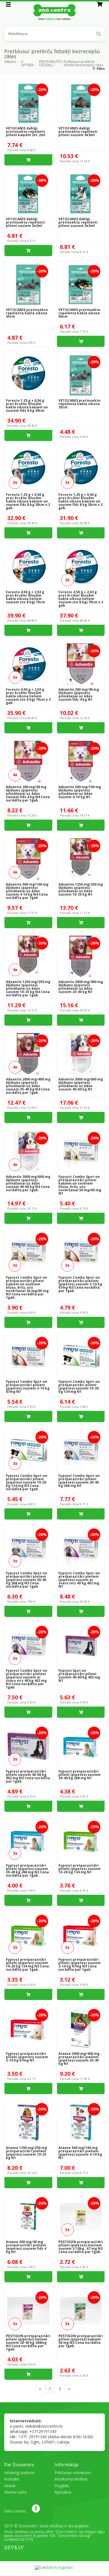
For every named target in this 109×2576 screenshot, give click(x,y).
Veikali (10, 2486)
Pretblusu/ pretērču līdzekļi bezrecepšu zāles (83, 63)
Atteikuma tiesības (71, 2479)
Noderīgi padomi (19, 2473)
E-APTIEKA (28, 63)
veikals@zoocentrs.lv (44, 2426)
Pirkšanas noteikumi (73, 2473)
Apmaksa (63, 2492)
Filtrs (101, 69)
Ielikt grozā (28, 160)
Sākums (10, 62)
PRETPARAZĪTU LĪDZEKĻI (51, 63)
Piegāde (62, 2486)
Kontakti (12, 2479)
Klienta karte (16, 2492)
